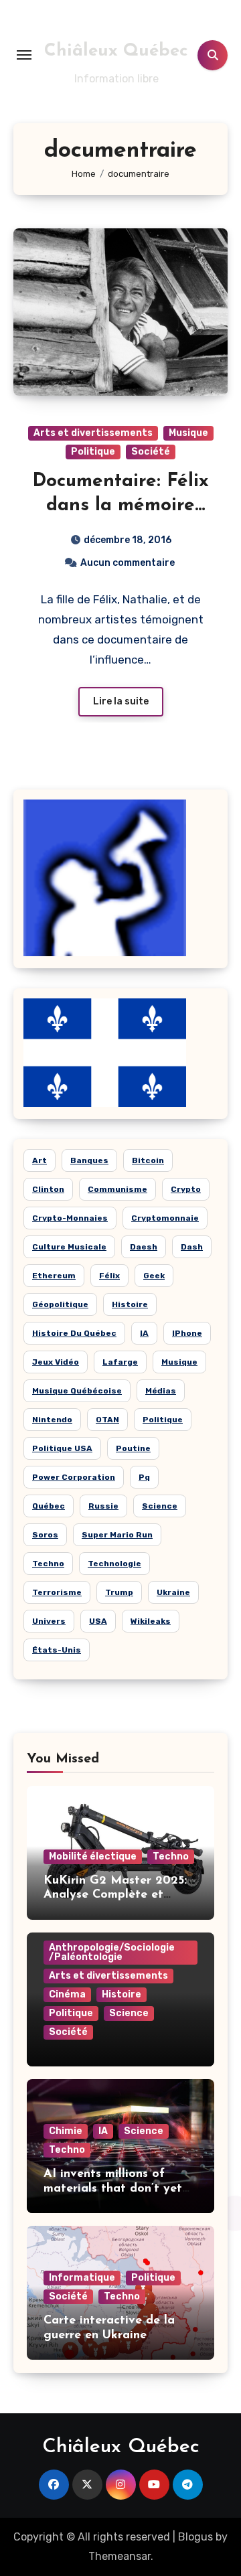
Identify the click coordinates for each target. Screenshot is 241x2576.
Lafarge (120, 1362)
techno (48, 1564)
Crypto (186, 1189)
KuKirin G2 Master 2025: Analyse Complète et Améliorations (115, 1895)
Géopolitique (60, 1304)
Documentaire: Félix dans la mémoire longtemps (120, 506)
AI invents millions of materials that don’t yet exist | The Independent (113, 2189)
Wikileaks (151, 1621)
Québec (49, 1506)
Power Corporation (74, 1477)
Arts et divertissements (93, 433)
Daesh (144, 1247)
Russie (103, 1506)
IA (144, 1333)
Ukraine (173, 1592)
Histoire (122, 1994)
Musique (188, 433)
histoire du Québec (74, 1333)
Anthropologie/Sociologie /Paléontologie (112, 1952)
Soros (45, 1535)
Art (39, 1160)
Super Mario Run (117, 1535)
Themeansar (119, 2556)
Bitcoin (148, 1160)
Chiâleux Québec (116, 51)
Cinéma (67, 1994)
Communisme (117, 1189)
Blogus (195, 2537)
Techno (171, 1857)
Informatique (82, 2278)
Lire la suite (121, 701)
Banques (89, 1160)
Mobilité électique (93, 1857)
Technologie (114, 1564)
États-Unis (57, 1650)
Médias (161, 1391)
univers (49, 1621)
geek (154, 1276)
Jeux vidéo (56, 1362)
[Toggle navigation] (24, 55)
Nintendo (52, 1420)
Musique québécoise (77, 1391)
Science (160, 1506)
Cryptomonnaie (165, 1218)
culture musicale (69, 1247)
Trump (119, 1592)
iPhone (187, 1333)
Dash (192, 1247)
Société (151, 452)
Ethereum (54, 1276)
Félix (109, 1276)
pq (144, 1477)
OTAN (107, 1420)
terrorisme (57, 1592)
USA (98, 1621)
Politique (93, 452)
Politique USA (62, 1448)
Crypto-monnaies (70, 1218)
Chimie (66, 2131)
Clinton (48, 1189)
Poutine (133, 1448)
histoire (130, 1304)
